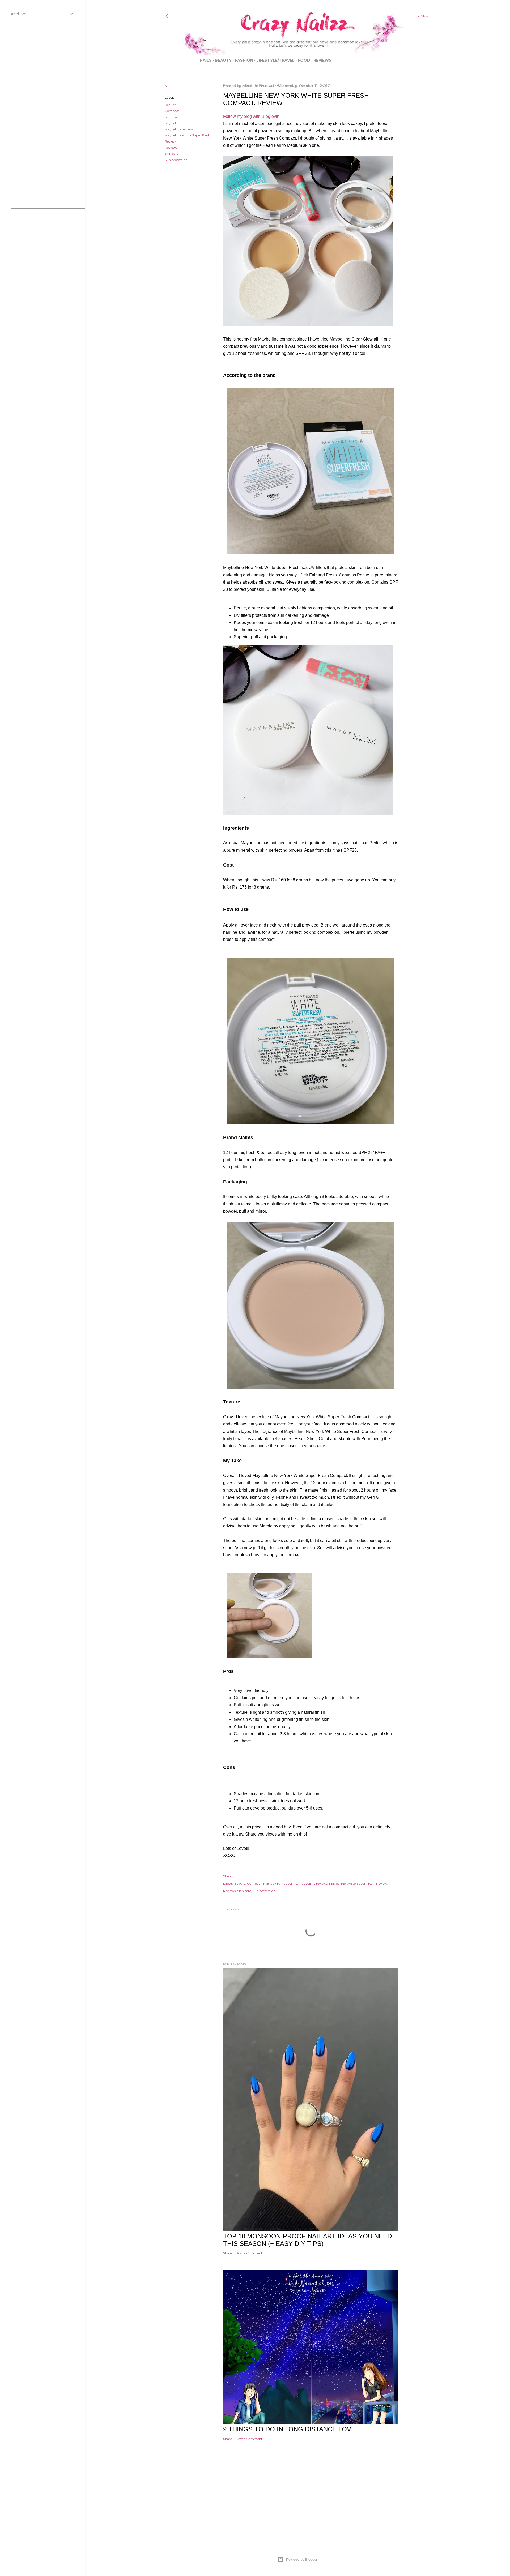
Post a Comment (249, 2253)
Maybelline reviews (179, 129)
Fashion (244, 60)
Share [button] (169, 86)
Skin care (172, 154)
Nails (206, 60)
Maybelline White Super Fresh (187, 135)
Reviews (322, 60)
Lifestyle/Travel (275, 60)
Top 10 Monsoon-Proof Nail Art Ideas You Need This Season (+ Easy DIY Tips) (307, 2240)
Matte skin (173, 117)
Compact (172, 111)
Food (304, 60)
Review (170, 141)
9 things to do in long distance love (289, 2429)
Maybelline (173, 123)
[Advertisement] (297, 2506)
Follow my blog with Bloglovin (251, 116)
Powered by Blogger (302, 2559)
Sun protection (176, 160)
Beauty (223, 60)
